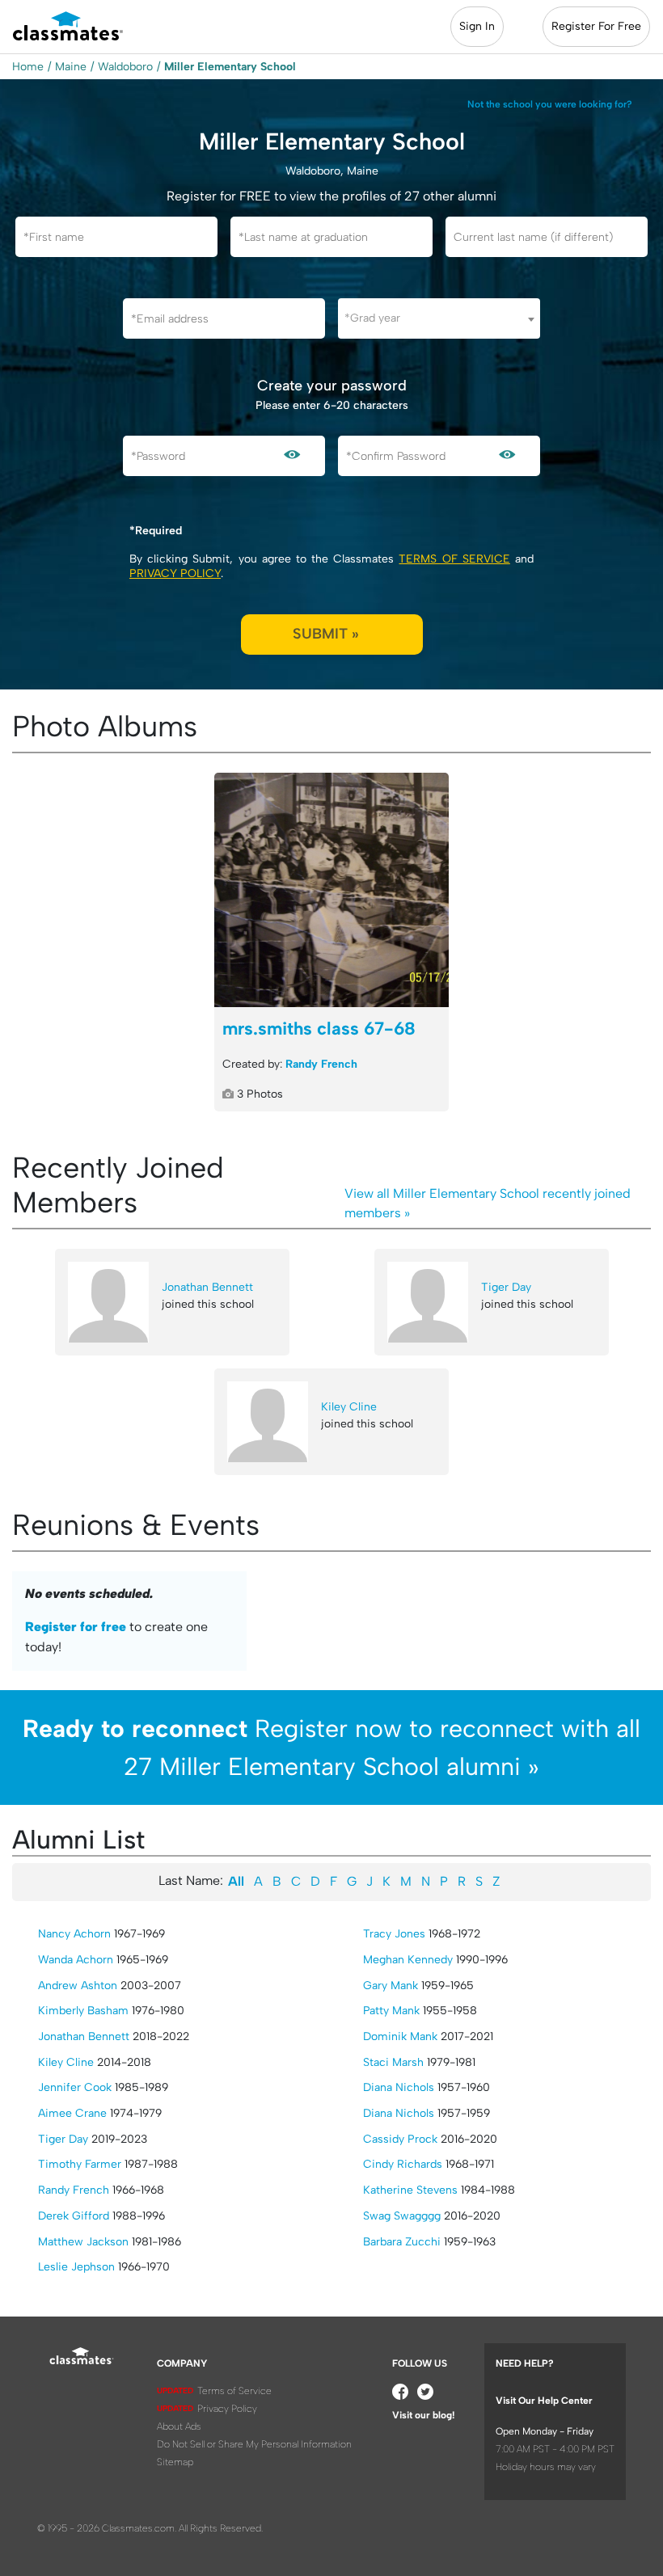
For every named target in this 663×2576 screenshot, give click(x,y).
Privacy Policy (175, 573)
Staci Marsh (393, 2062)
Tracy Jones (394, 1934)
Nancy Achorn (74, 1934)
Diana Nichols (399, 2087)
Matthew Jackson (83, 2242)
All (236, 1881)
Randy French (321, 1064)
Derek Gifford (74, 2216)
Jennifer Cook (75, 2087)
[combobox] (439, 318)
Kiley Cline (349, 1407)
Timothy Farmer (80, 2164)
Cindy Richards (403, 2164)
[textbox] (439, 318)
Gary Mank (391, 1986)
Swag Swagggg (402, 2216)
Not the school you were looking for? (550, 104)
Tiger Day (506, 1287)
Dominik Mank (400, 2036)
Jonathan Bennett (207, 1287)
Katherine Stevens (410, 2190)
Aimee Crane (72, 2113)
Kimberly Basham (83, 2011)
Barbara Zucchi (402, 2242)
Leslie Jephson (76, 2267)
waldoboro (125, 67)
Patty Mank (391, 2011)
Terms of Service (454, 559)
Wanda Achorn (76, 1960)
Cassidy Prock (400, 2139)
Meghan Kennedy (408, 1960)
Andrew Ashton (78, 1986)
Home (28, 67)
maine (71, 67)
